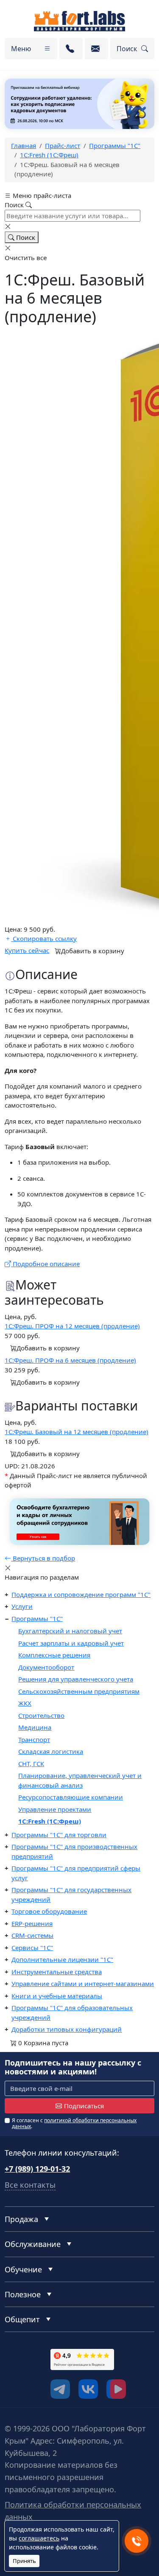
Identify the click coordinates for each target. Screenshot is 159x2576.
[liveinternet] (23, 2373)
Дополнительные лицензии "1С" (62, 1959)
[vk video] (116, 2389)
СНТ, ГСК (31, 1764)
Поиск (25, 237)
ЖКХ (25, 1703)
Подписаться (84, 2106)
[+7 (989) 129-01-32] (71, 49)
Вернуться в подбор (43, 1558)
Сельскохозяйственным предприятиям (79, 1691)
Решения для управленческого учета (76, 1679)
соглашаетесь (39, 2538)
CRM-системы (32, 1935)
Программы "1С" (37, 1619)
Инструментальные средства (57, 1972)
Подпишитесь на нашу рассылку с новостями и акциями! (73, 2067)
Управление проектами (55, 1809)
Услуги (22, 1606)
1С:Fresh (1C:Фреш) (50, 1821)
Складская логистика (51, 1751)
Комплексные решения (54, 1655)
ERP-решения (32, 1923)
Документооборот (46, 1667)
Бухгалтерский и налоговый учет (70, 1631)
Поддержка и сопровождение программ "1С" (81, 1594)
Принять (24, 2561)
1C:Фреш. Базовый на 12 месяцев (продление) (77, 1432)
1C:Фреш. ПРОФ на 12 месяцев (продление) (72, 1326)
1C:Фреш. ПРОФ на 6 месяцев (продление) (70, 1360)
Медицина (35, 1727)
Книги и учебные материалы (57, 1996)
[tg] (60, 2389)
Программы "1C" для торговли (59, 1835)
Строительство (41, 1715)
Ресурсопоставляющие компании (71, 1797)
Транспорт (34, 1739)
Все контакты (30, 2185)
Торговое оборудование (49, 1911)
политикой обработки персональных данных (74, 2123)
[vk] (88, 2389)
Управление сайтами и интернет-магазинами (83, 1983)
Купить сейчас (27, 950)
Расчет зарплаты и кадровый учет (71, 1643)
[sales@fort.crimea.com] (96, 49)
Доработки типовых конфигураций (67, 2029)
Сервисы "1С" (32, 1948)
